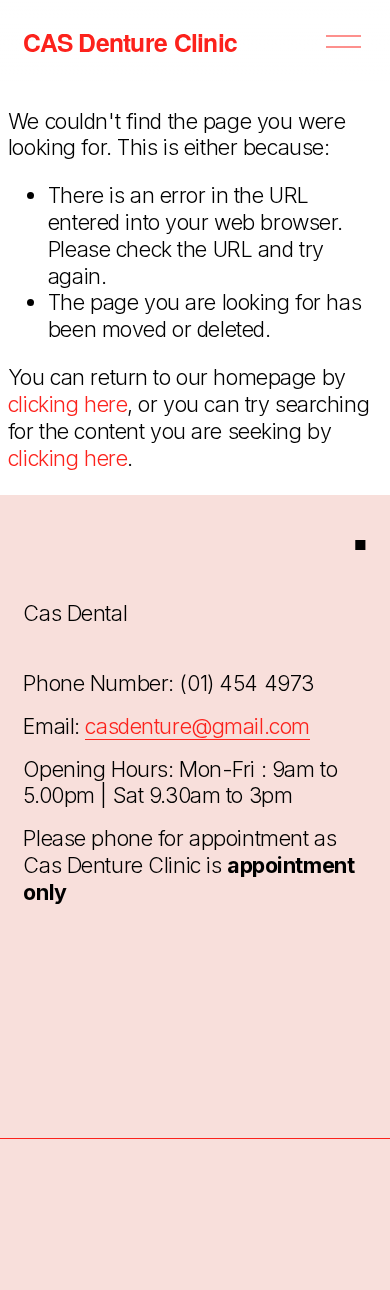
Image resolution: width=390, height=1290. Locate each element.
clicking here (67, 404)
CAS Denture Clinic (130, 42)
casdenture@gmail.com (197, 726)
